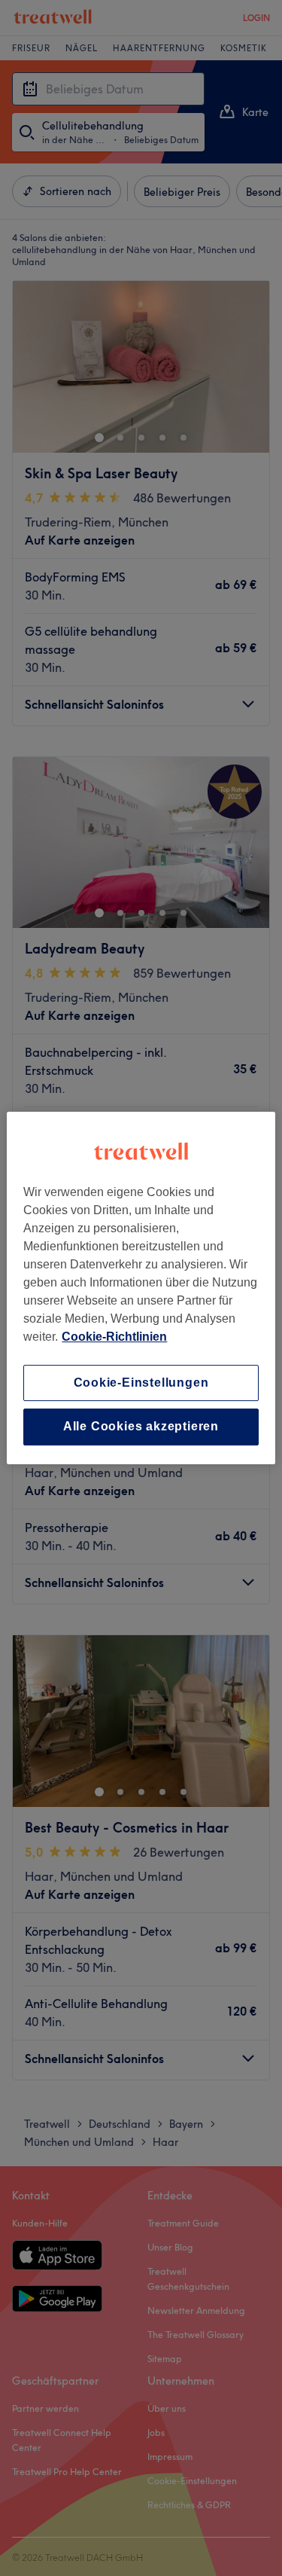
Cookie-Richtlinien (114, 1337)
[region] (141, 1288)
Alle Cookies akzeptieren (141, 1427)
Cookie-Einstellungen (141, 1383)
